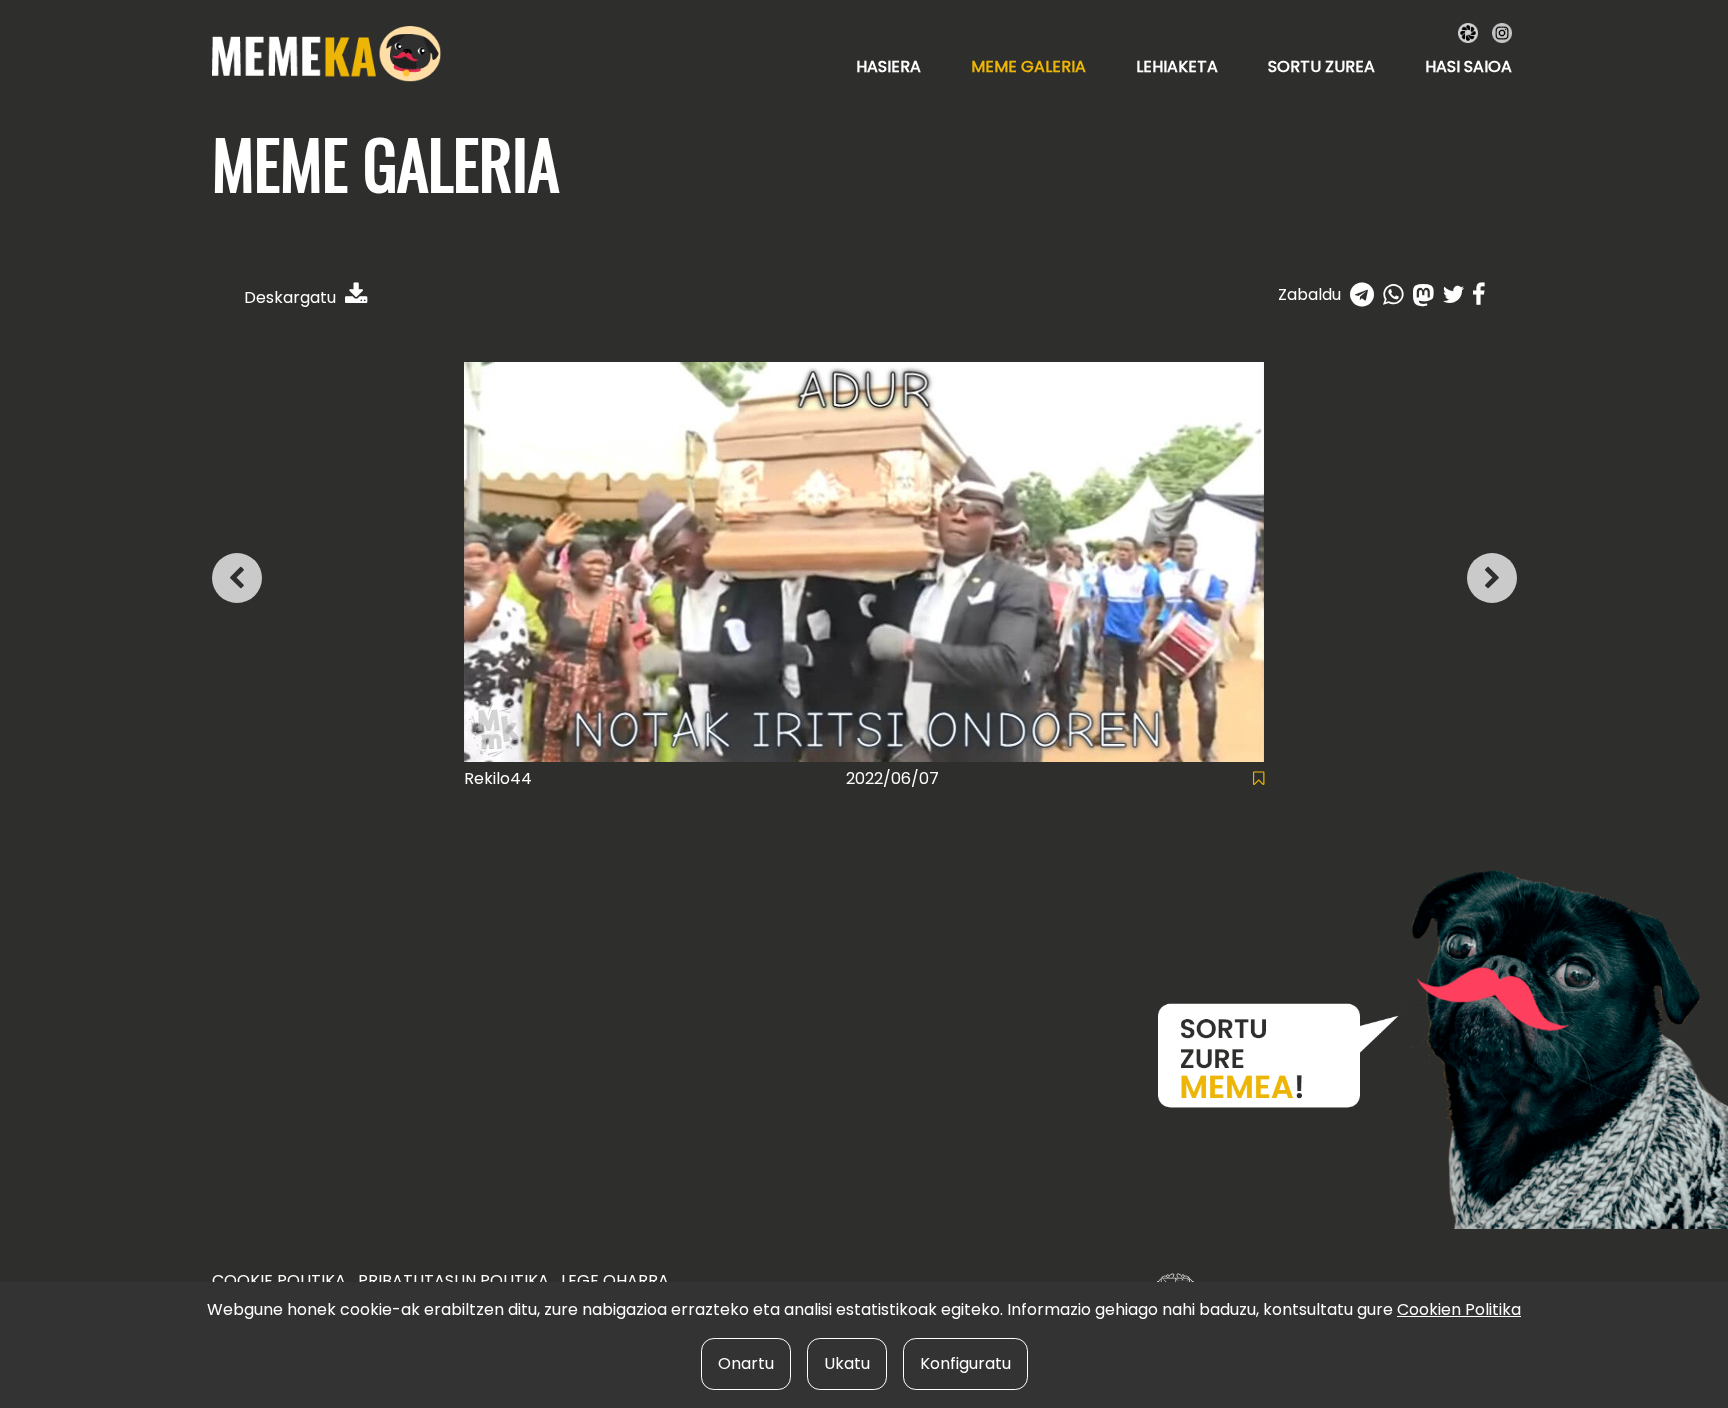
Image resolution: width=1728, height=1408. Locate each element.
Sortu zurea (1321, 66)
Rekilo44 (498, 778)
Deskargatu (292, 297)
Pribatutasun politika (453, 1280)
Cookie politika (279, 1280)
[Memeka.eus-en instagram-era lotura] (1502, 31)
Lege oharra (615, 1280)
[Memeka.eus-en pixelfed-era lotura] (1470, 31)
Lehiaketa (1177, 66)
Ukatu (847, 1363)
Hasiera (888, 66)
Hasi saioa (1468, 66)
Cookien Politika (1459, 1309)
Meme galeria (1028, 66)
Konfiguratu (965, 1363)
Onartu (746, 1363)
